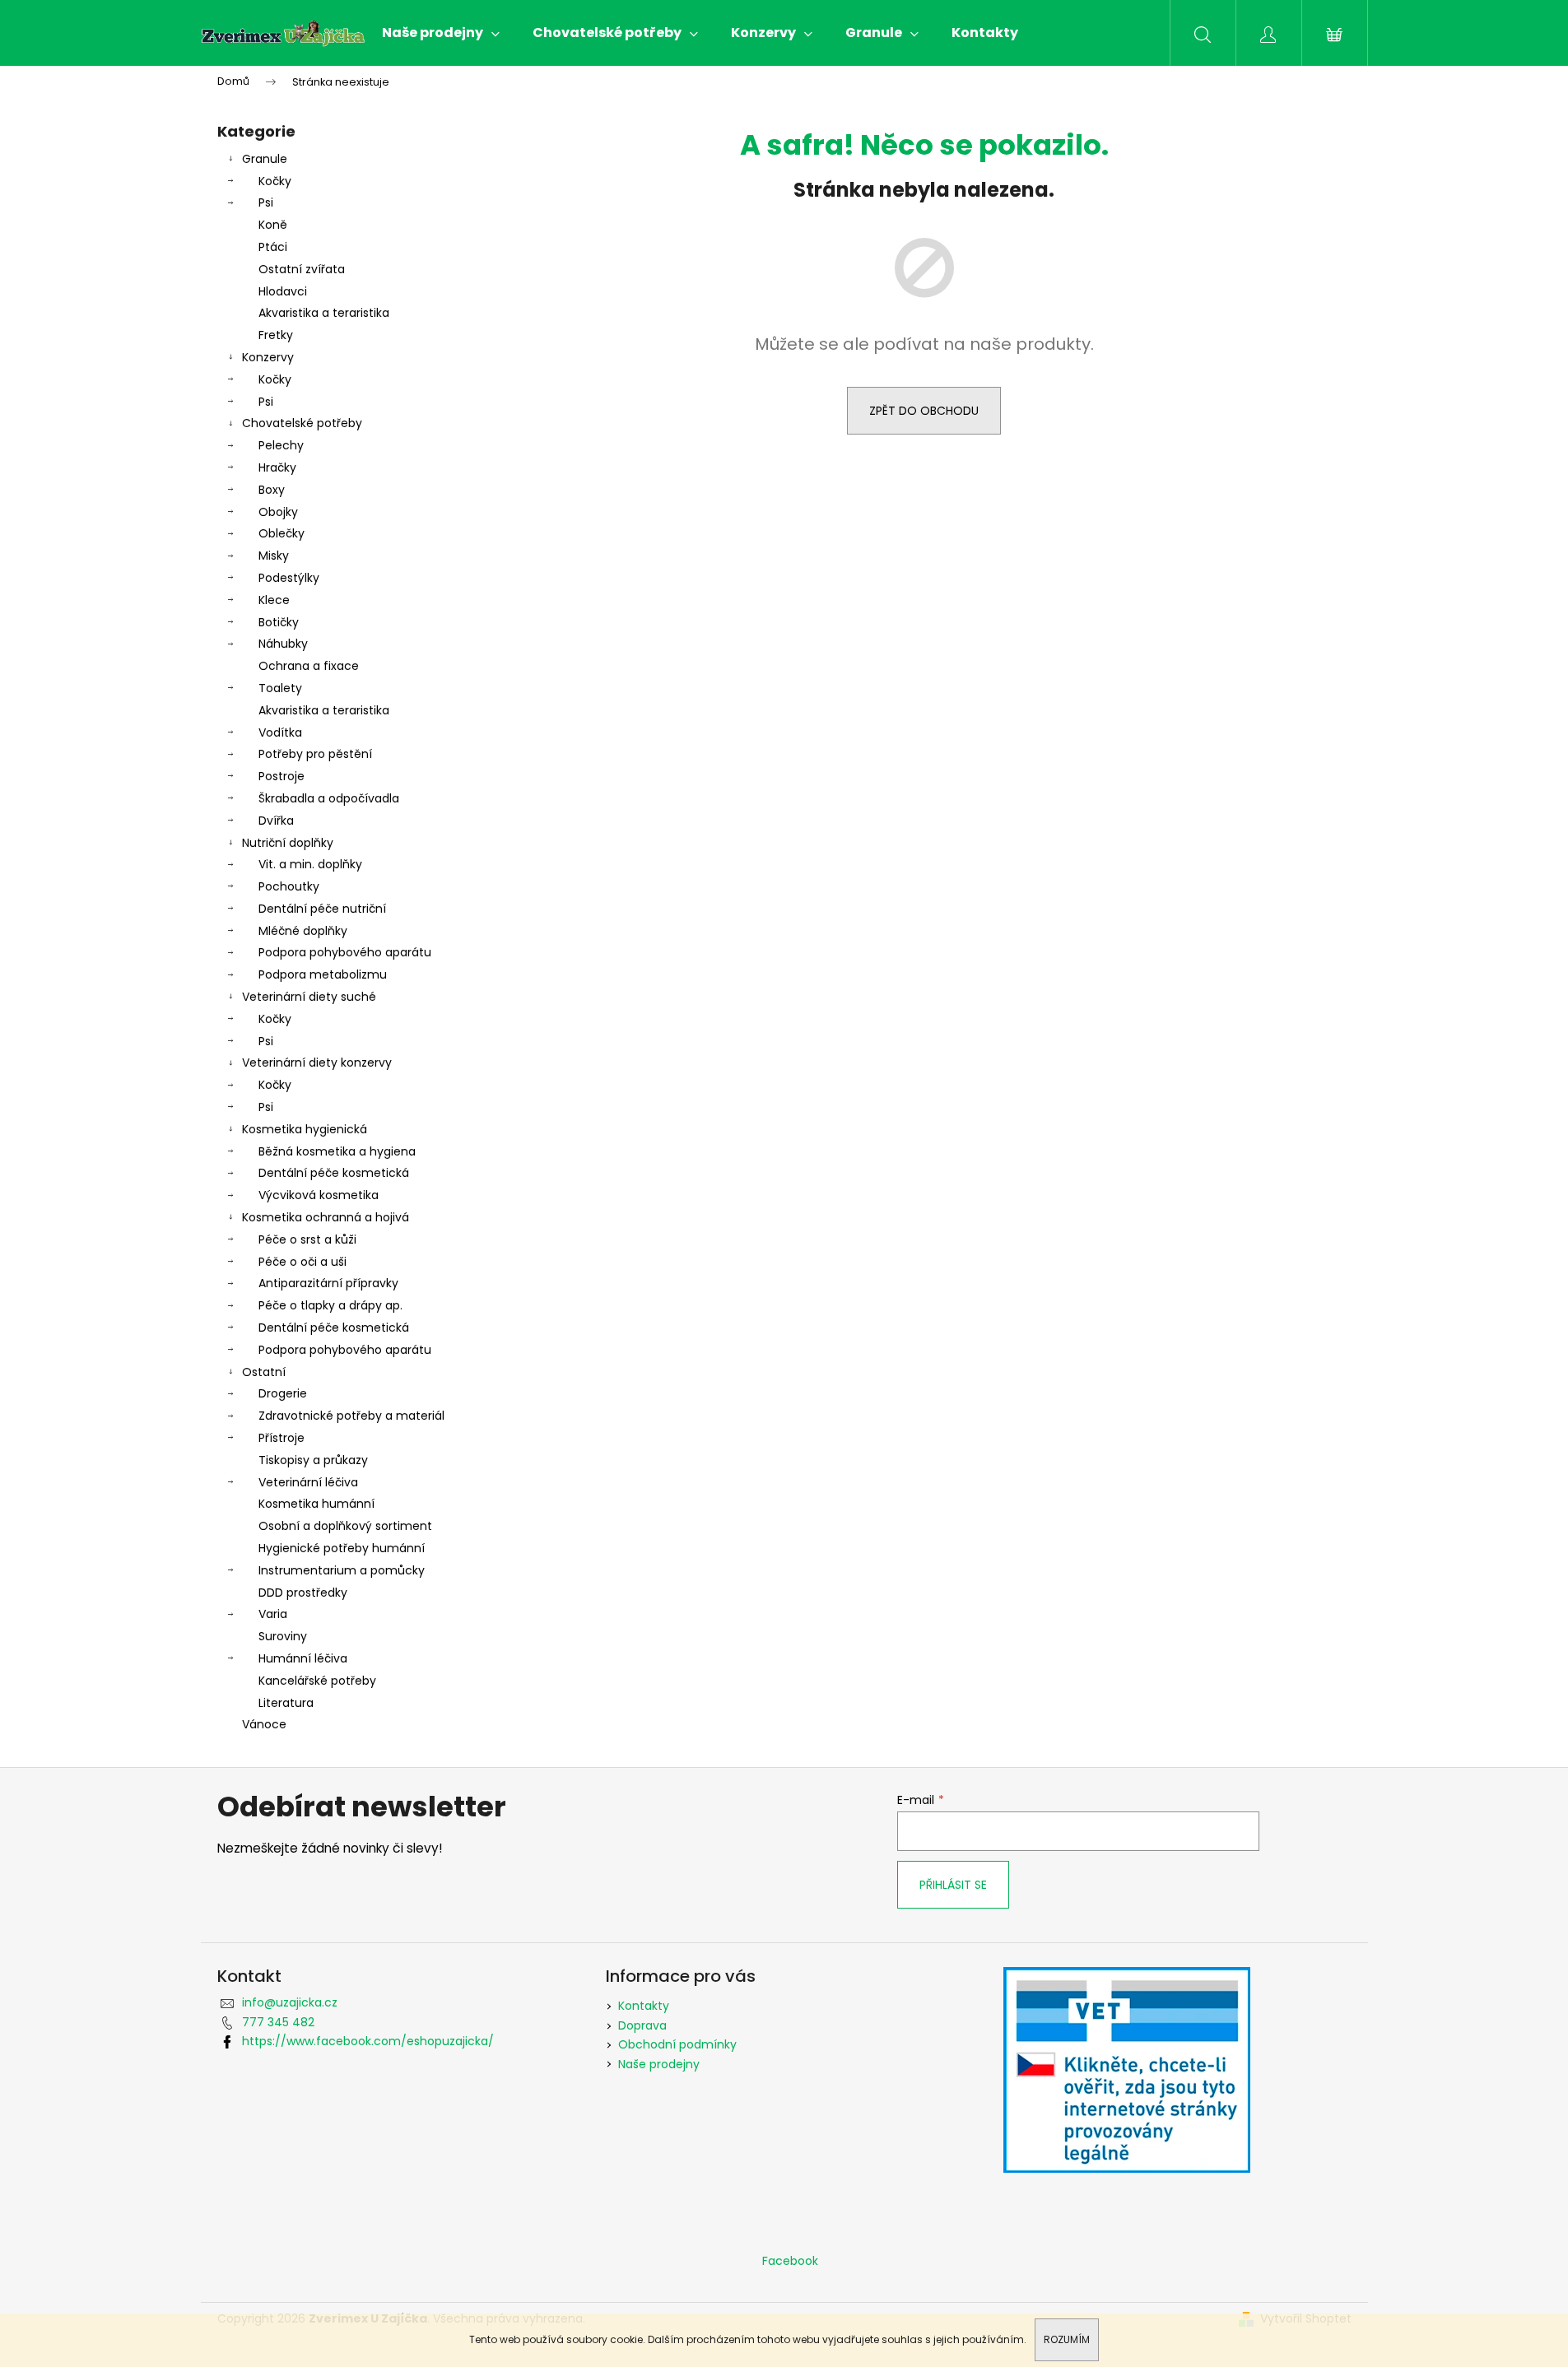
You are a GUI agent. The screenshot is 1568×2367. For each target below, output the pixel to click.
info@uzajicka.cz (290, 2002)
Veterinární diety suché (309, 997)
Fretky (276, 335)
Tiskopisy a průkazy (313, 1460)
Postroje (281, 776)
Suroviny (283, 1636)
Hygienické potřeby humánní (342, 1548)
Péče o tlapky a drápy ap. (330, 1305)
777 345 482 (278, 2022)
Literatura (286, 1703)
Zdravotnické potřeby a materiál (351, 1416)
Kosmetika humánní (316, 1504)
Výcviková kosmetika (319, 1195)
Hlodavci (283, 291)
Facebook (790, 2261)
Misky (274, 556)
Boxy (272, 490)
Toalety (280, 688)
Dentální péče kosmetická (334, 1173)
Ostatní (264, 1372)
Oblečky (281, 533)
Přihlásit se (953, 1885)
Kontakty (644, 2006)
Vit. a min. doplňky (310, 864)
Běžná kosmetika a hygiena (337, 1151)
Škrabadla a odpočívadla (329, 798)
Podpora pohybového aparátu (345, 952)
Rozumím (1067, 2339)
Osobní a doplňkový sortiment (345, 1526)
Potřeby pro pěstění (315, 754)
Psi (266, 202)
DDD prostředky (303, 1593)
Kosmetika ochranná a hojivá (326, 1217)
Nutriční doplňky (288, 843)
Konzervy (268, 357)
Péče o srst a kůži (307, 1239)
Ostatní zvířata (302, 269)
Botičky (279, 622)
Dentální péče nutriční (322, 909)
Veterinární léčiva (308, 1482)
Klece (274, 600)
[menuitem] (441, 33)
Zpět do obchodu (924, 411)
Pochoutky (289, 886)
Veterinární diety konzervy (317, 1063)
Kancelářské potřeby (317, 1681)
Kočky (275, 181)
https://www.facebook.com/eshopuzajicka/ (368, 2041)
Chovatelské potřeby (302, 423)
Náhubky (283, 644)
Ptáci (273, 247)
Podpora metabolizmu (323, 974)
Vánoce (264, 1724)
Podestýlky (289, 578)
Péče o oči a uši (302, 1262)
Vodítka (280, 732)
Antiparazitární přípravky (328, 1283)
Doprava (642, 2025)
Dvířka (276, 821)
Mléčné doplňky (303, 931)
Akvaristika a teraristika (324, 313)
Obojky (278, 512)
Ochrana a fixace (309, 666)
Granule (265, 159)
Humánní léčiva (303, 1658)
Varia (273, 1614)
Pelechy (281, 445)
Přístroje (281, 1438)
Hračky (277, 467)
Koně (273, 225)
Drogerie (283, 1393)
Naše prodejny (659, 2064)
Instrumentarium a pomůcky (342, 1570)
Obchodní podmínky (677, 2044)
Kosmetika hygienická (305, 1129)
